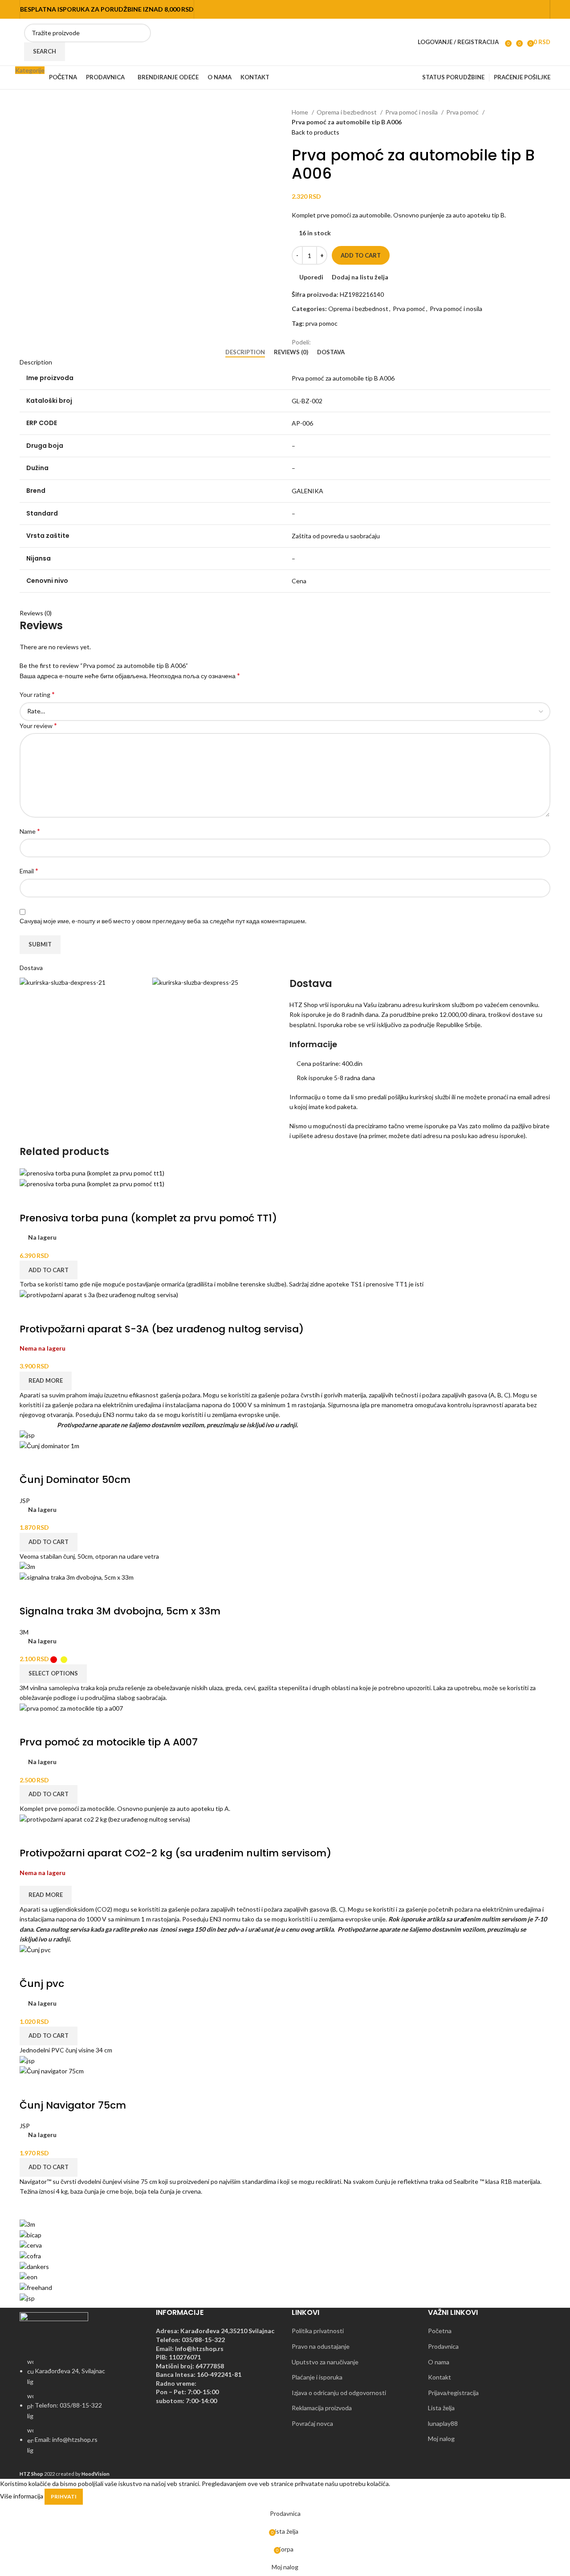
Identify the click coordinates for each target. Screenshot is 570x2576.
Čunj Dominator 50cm (75, 1480)
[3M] (27, 2224)
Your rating (37, 694)
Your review (38, 725)
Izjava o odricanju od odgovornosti (339, 2393)
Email (29, 870)
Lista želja (441, 2408)
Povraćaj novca (312, 2423)
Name (30, 831)
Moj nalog (441, 2439)
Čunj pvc (42, 1984)
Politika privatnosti (318, 2331)
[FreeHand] (36, 2287)
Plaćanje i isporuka (317, 2377)
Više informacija (22, 2496)
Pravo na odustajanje (321, 2346)
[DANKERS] (34, 2266)
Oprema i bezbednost (347, 112)
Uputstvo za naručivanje (325, 2362)
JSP (25, 1501)
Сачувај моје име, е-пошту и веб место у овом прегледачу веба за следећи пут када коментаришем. (163, 921)
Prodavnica (443, 2346)
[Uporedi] (31, 1200)
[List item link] (81, 2411)
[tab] (245, 352)
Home (301, 112)
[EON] (28, 2276)
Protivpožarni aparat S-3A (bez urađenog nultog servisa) (162, 1329)
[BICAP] (31, 2234)
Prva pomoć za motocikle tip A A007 (109, 1742)
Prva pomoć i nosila (412, 112)
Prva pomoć (463, 112)
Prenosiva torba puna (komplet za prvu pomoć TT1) (148, 1218)
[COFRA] (30, 2255)
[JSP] (27, 2297)
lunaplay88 (443, 2423)
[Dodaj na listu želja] (78, 1200)
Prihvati (64, 2496)
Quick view (54, 1200)
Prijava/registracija (453, 2393)
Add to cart (361, 255)
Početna (440, 2331)
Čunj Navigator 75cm (73, 2105)
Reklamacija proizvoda (322, 2408)
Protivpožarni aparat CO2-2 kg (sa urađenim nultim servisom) (175, 1853)
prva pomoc (322, 323)
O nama (439, 2362)
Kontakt (440, 2377)
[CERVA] (31, 2245)
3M (24, 1632)
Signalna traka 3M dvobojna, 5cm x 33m (120, 1611)
